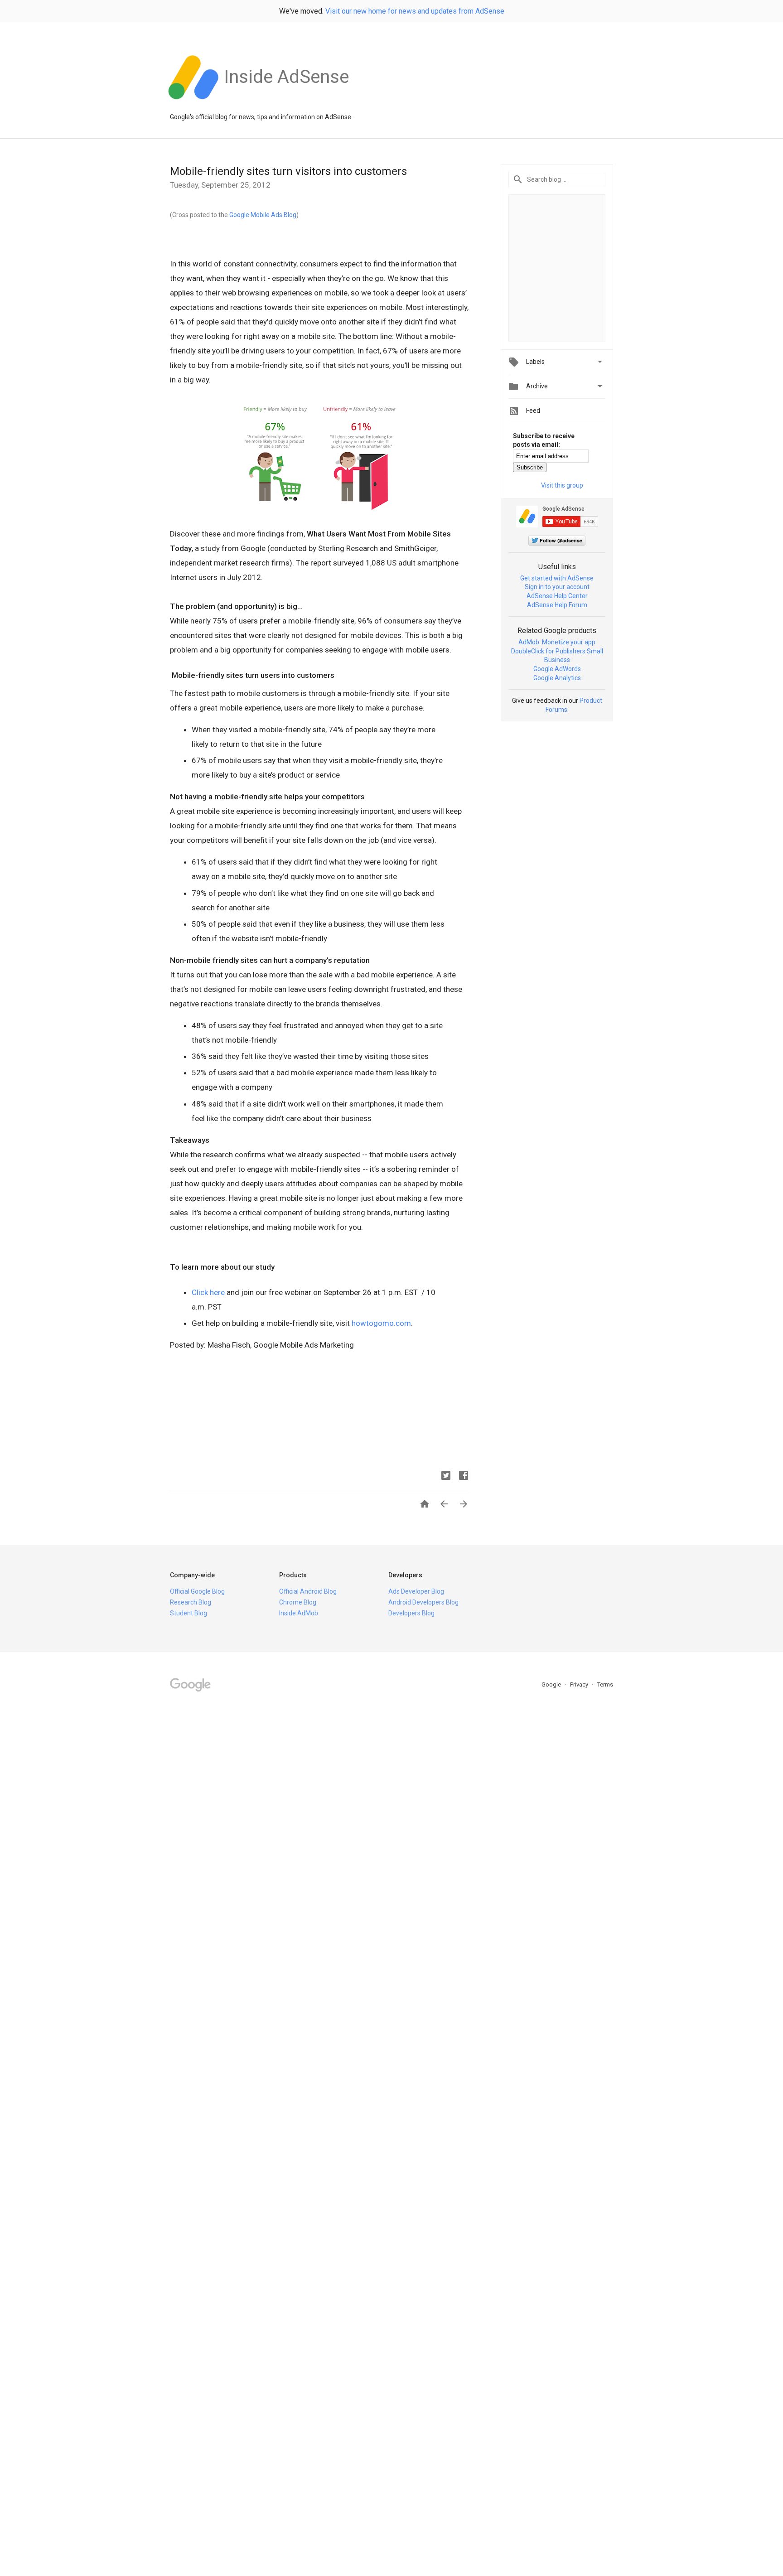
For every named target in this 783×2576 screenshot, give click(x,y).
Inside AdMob (299, 1613)
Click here (208, 1292)
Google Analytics (557, 678)
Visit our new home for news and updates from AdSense (415, 11)
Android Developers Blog (423, 1602)
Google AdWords (557, 669)
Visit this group (562, 485)
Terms (605, 1684)
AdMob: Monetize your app (557, 642)
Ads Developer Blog (416, 1591)
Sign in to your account (557, 587)
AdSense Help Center (557, 596)
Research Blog (191, 1602)
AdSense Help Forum (557, 605)
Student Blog (188, 1613)
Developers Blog (411, 1613)
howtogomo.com (381, 1323)
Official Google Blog (197, 1591)
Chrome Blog (298, 1602)
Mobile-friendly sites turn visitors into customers (288, 171)
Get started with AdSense (557, 578)
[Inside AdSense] (286, 104)
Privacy (580, 1684)
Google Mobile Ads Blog (263, 215)
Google (552, 1684)
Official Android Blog (308, 1591)
